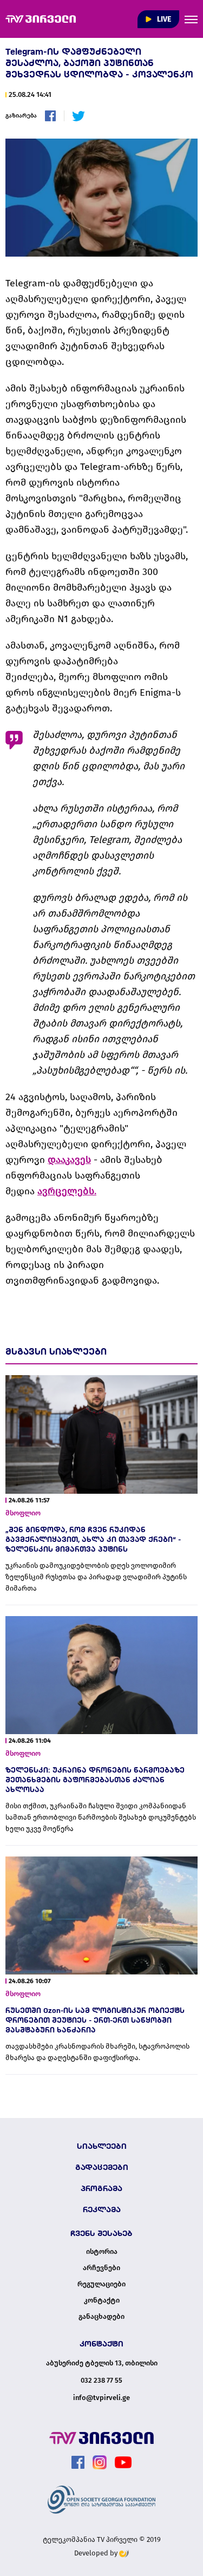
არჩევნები (101, 2268)
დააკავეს (69, 1160)
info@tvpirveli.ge (101, 2398)
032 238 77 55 (101, 2380)
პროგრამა (101, 2188)
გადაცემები (102, 2167)
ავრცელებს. (67, 1191)
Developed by (97, 2553)
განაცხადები (101, 2317)
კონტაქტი (102, 2300)
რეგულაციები (101, 2284)
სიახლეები (102, 2146)
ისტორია (102, 2252)
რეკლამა (102, 2209)
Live (163, 19)
